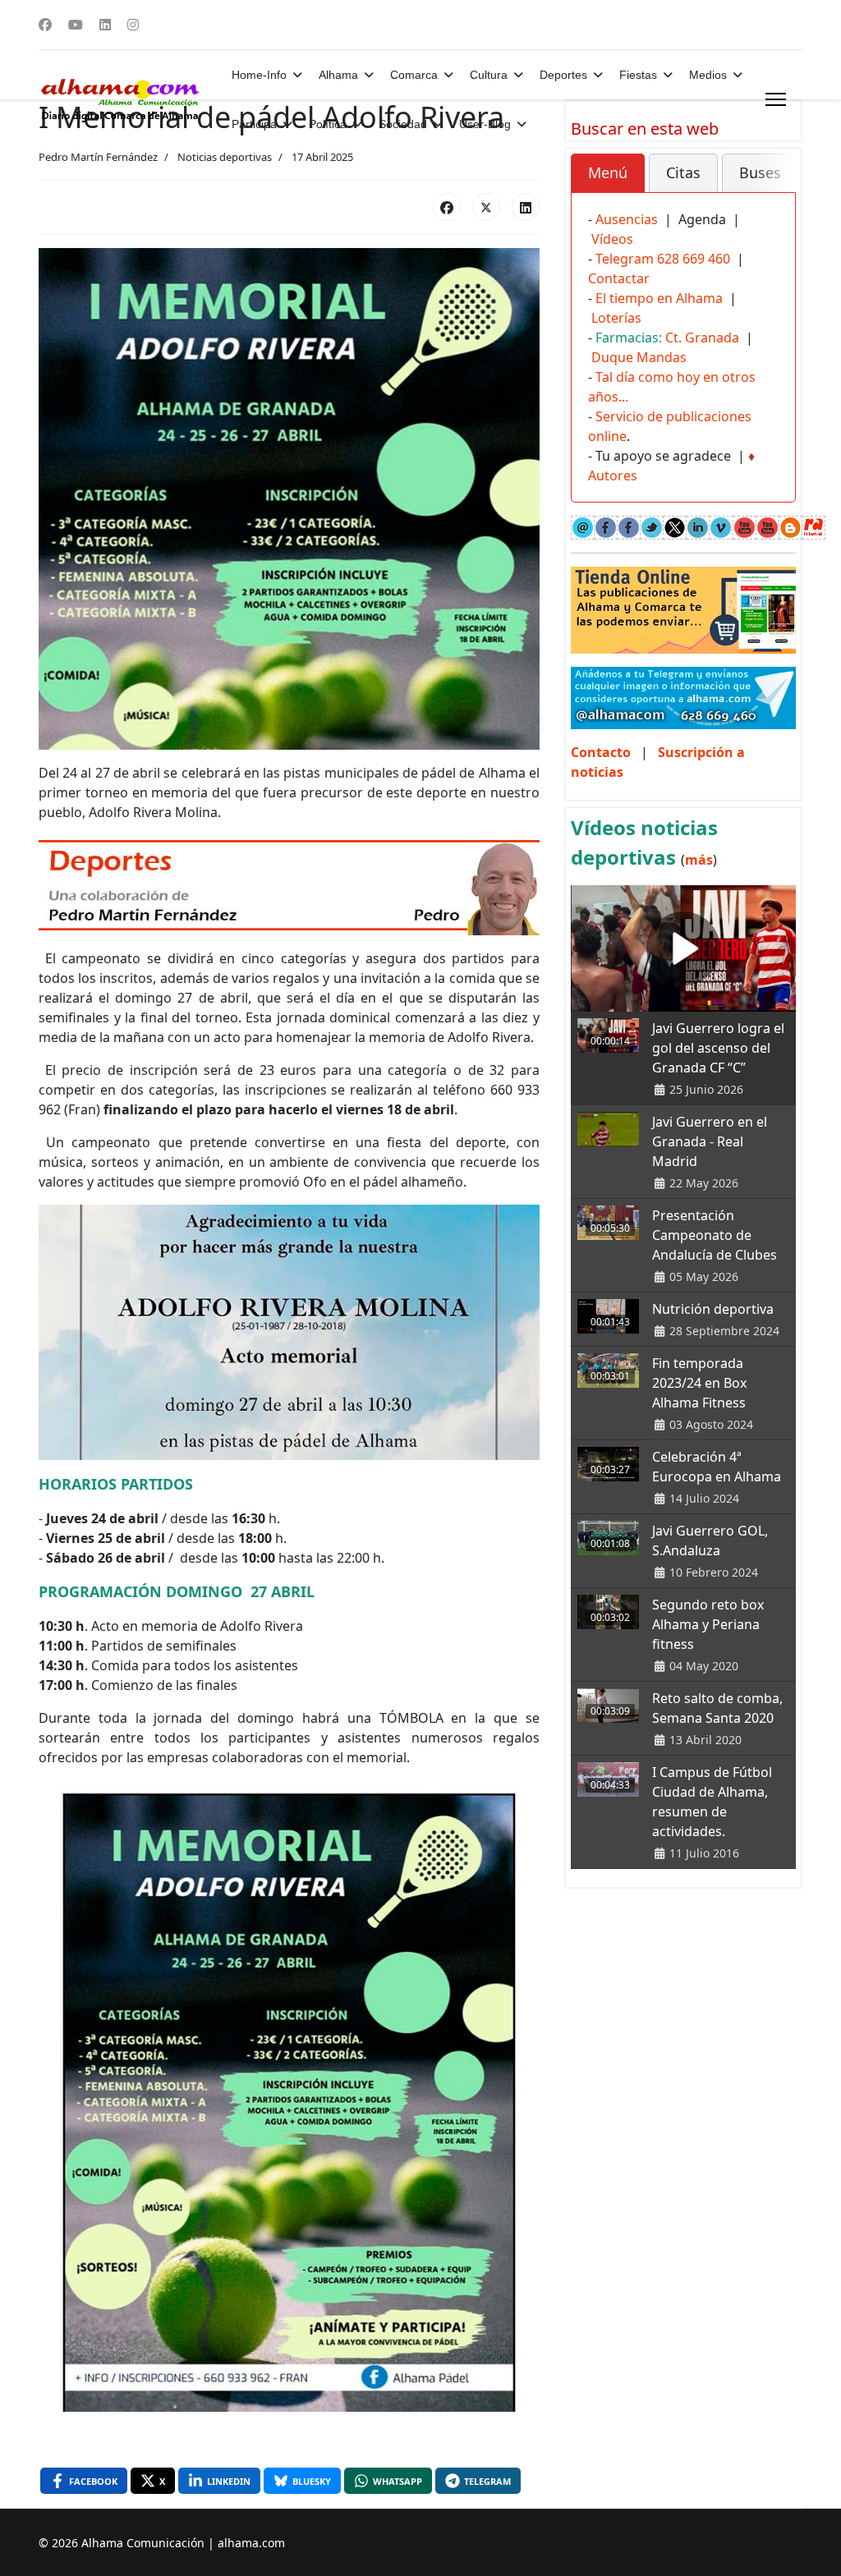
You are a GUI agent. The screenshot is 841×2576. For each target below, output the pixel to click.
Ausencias (627, 219)
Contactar (619, 278)
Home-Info (259, 75)
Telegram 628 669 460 (663, 259)
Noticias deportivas (225, 157)
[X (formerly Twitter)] (486, 207)
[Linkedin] (105, 25)
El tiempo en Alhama (659, 298)
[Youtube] (76, 25)
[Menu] (776, 99)
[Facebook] (45, 25)
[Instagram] (133, 25)
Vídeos (612, 239)
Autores (613, 475)
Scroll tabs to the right (777, 184)
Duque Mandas (639, 357)
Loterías (616, 318)
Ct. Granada (702, 337)
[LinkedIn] (526, 207)
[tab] (608, 173)
